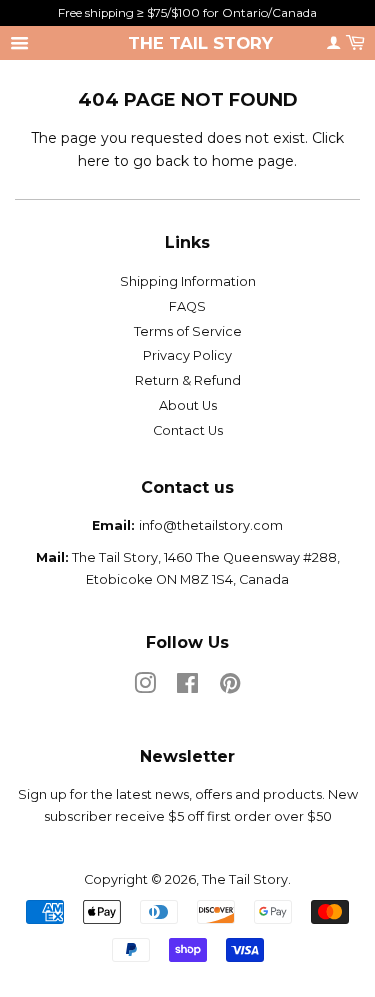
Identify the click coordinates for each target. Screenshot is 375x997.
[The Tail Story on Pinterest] (230, 687)
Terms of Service (188, 331)
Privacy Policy (187, 355)
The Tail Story (200, 43)
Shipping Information (188, 281)
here (94, 161)
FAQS (187, 306)
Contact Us (188, 430)
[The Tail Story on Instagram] (145, 687)
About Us (188, 405)
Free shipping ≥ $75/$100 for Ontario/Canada (187, 12)
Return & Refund (188, 380)
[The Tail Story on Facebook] (187, 687)
